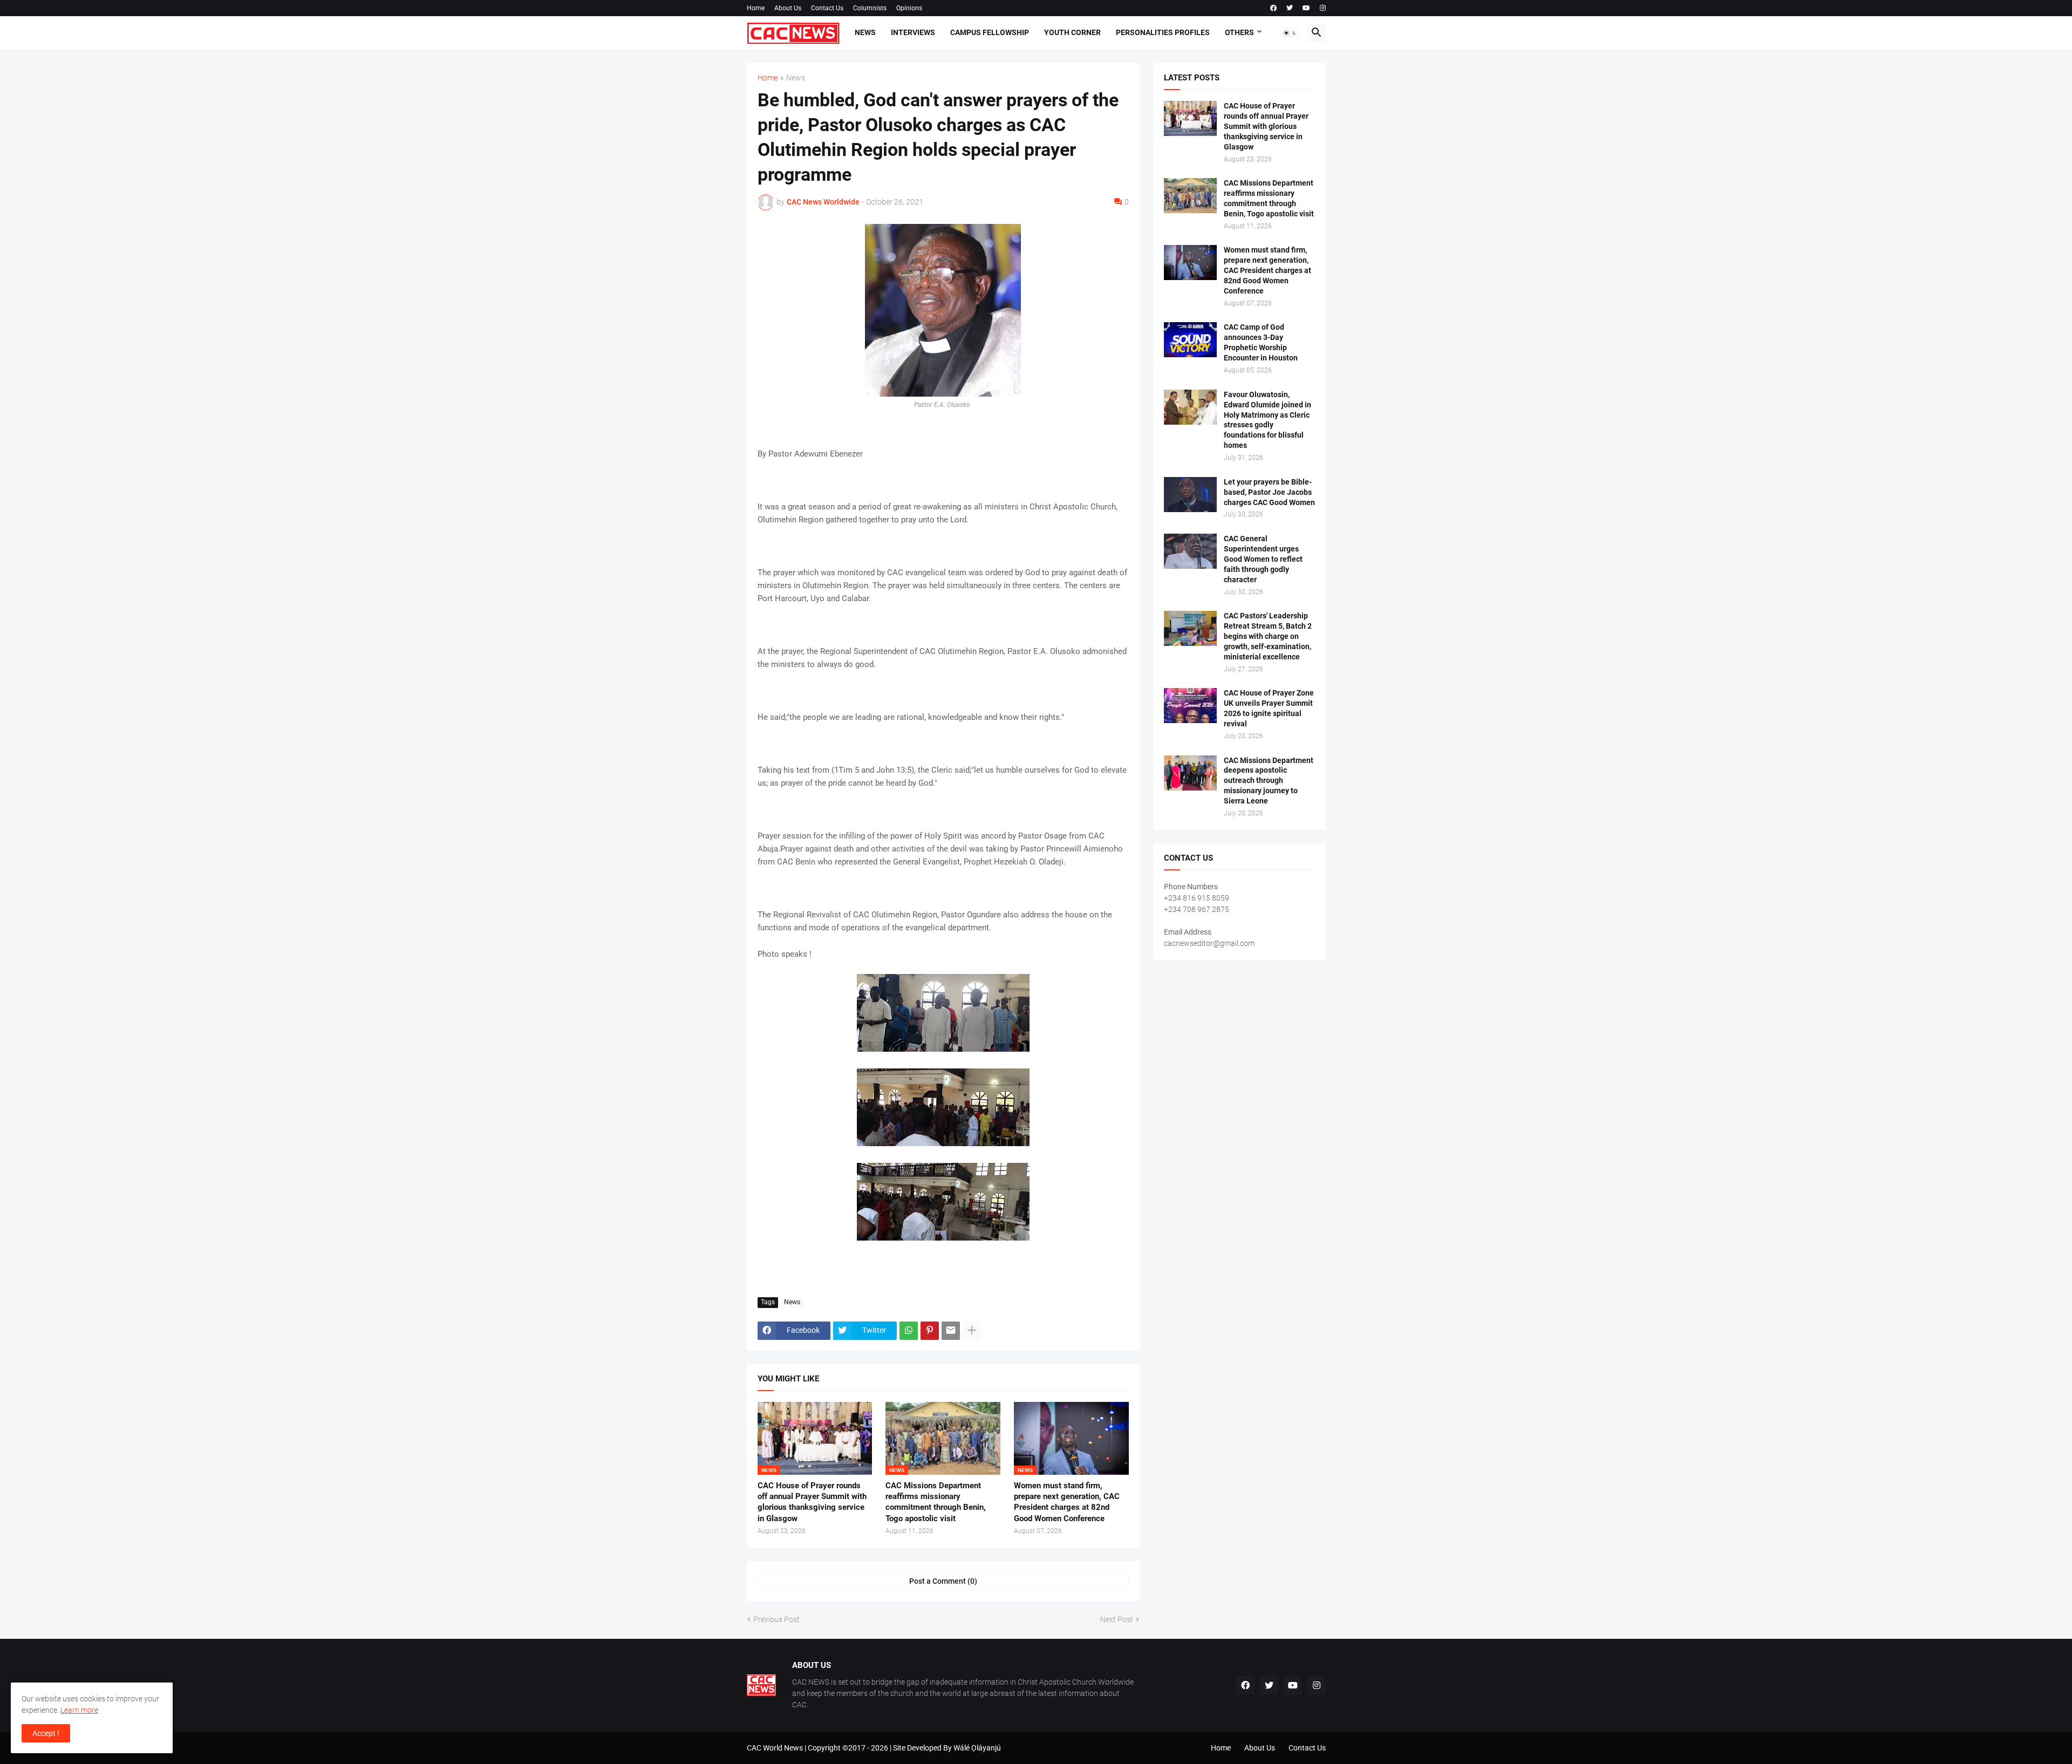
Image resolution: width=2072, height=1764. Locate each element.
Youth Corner (1072, 32)
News (865, 32)
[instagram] (1323, 8)
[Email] (951, 1331)
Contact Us (827, 8)
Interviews (913, 32)
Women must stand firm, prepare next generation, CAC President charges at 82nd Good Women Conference (1067, 1502)
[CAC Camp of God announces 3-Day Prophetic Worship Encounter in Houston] (1190, 340)
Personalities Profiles (1163, 32)
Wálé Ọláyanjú (977, 1748)
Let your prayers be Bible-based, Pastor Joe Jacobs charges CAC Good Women (1269, 492)
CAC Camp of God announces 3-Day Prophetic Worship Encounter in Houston (1261, 342)
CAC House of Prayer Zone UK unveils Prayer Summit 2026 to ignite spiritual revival (1269, 708)
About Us (788, 8)
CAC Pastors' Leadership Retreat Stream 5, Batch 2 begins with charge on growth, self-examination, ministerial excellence (1268, 636)
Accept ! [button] (46, 1733)
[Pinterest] (930, 1331)
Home (756, 8)
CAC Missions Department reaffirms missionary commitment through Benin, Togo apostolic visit (936, 1502)
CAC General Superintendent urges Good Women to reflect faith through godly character (1263, 559)
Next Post (1117, 1619)
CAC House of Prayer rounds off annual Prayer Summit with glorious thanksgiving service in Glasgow (812, 1502)
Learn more (79, 1710)
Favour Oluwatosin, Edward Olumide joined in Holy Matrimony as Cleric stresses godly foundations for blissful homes (1267, 420)
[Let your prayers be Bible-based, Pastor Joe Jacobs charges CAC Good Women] (1190, 495)
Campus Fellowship (990, 32)
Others (1239, 32)
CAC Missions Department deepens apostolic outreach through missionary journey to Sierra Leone (1269, 781)
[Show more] (972, 1331)
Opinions (909, 8)
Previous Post (776, 1619)
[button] (1290, 33)
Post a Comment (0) (943, 1581)
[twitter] (1290, 8)
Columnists (870, 8)
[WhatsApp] (909, 1331)
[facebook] (1273, 8)
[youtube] (1306, 8)
